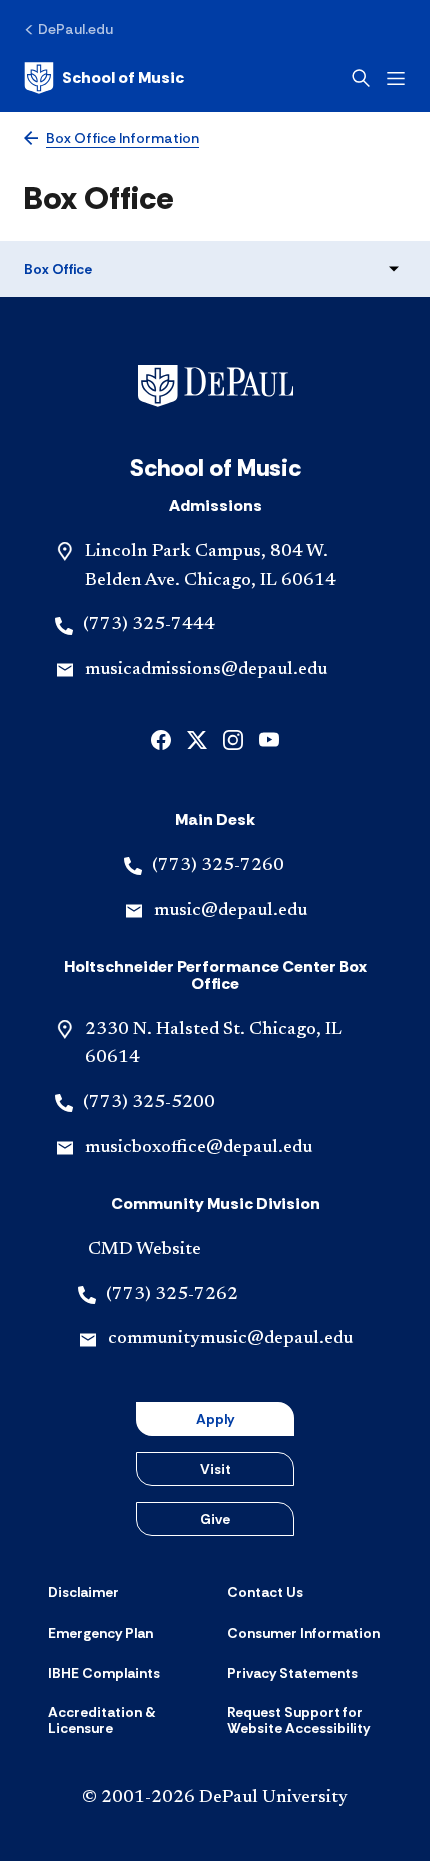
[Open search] (361, 78)
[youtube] (269, 738)
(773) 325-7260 (218, 866)
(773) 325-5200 (149, 1103)
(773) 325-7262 (172, 1295)
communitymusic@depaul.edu (230, 1339)
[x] (197, 738)
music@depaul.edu (230, 911)
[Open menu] (396, 78)
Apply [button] (215, 1419)
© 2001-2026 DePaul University (215, 1798)
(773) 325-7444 (149, 625)
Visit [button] (215, 1469)
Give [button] (215, 1519)
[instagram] (233, 738)
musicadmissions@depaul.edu (206, 670)
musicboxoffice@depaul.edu (198, 1148)
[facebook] (161, 738)
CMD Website (144, 1250)
